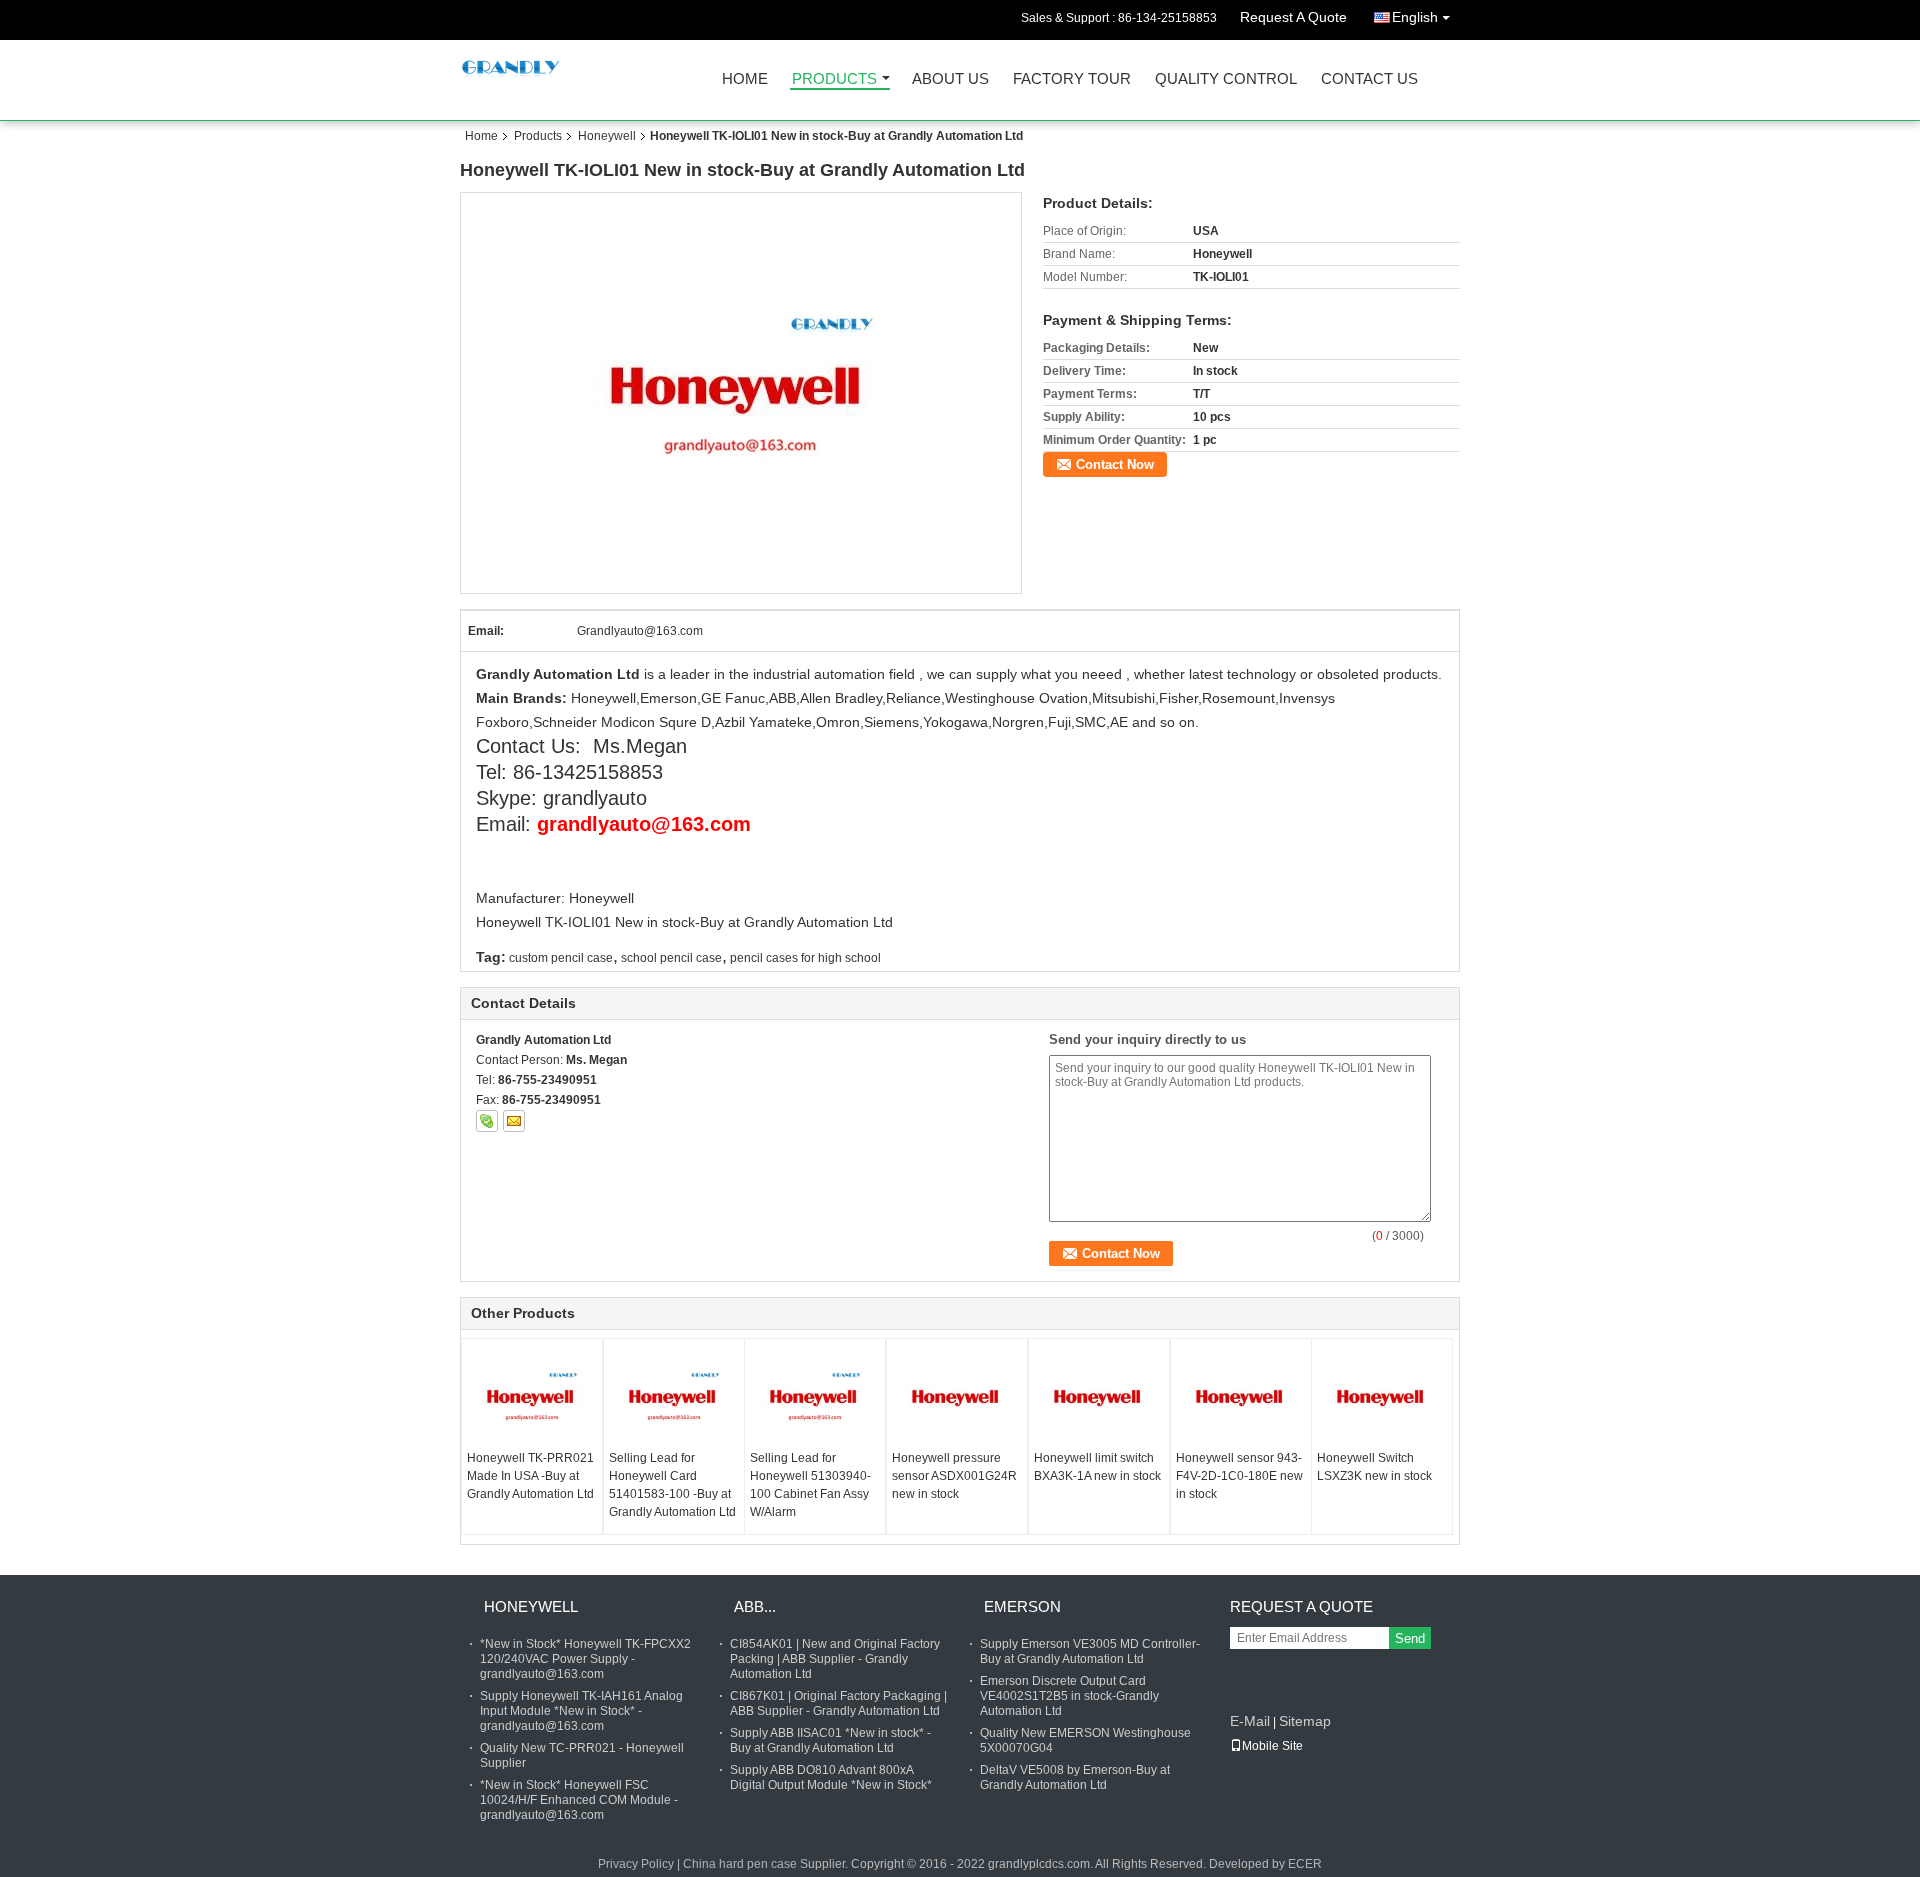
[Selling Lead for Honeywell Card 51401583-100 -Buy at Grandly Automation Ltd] (674, 1399)
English (1415, 17)
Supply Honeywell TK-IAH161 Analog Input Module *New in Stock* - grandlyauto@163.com (581, 1711)
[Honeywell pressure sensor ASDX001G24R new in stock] (957, 1399)
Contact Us (1369, 79)
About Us (950, 79)
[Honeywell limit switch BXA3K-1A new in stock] (1099, 1399)
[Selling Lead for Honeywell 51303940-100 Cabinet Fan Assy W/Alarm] (815, 1399)
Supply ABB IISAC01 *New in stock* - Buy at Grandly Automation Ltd (830, 1740)
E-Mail (1250, 1721)
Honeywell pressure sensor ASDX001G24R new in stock (954, 1476)
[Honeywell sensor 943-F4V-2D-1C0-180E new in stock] (1241, 1399)
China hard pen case (740, 1864)
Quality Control (1226, 79)
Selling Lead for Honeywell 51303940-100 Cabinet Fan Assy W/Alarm (810, 1485)
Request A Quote (1293, 17)
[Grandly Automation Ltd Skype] (487, 1121)
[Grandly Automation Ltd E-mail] (514, 1121)
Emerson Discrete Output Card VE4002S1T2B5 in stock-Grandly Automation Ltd (1069, 1696)
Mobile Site (1272, 1746)
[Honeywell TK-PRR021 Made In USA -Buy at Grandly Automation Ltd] (532, 1399)
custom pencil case (561, 958)
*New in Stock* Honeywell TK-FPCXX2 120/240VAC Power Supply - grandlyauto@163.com (585, 1659)
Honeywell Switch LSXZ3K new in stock (1374, 1467)
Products (834, 79)
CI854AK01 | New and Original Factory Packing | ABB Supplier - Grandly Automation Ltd (835, 1659)
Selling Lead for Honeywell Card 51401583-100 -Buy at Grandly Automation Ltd (672, 1485)
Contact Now (1115, 464)
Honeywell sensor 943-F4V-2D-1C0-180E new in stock (1239, 1476)
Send (1410, 1638)
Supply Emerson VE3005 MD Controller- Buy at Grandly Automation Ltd (1090, 1651)
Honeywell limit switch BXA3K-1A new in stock (1097, 1467)
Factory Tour (1072, 79)
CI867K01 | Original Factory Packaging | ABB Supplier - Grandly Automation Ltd (838, 1703)
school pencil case (671, 958)
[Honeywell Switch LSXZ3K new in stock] (1382, 1399)
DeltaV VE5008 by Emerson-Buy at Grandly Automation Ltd (1075, 1777)
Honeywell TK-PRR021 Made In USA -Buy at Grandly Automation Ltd (530, 1476)
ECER (1305, 1864)
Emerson (1022, 1606)
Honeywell (607, 136)
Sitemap (1305, 1721)
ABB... (755, 1606)
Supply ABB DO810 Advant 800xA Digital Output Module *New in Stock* (831, 1777)
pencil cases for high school (805, 958)
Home (745, 79)
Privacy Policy (636, 1864)
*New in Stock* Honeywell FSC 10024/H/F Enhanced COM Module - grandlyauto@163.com (579, 1800)
